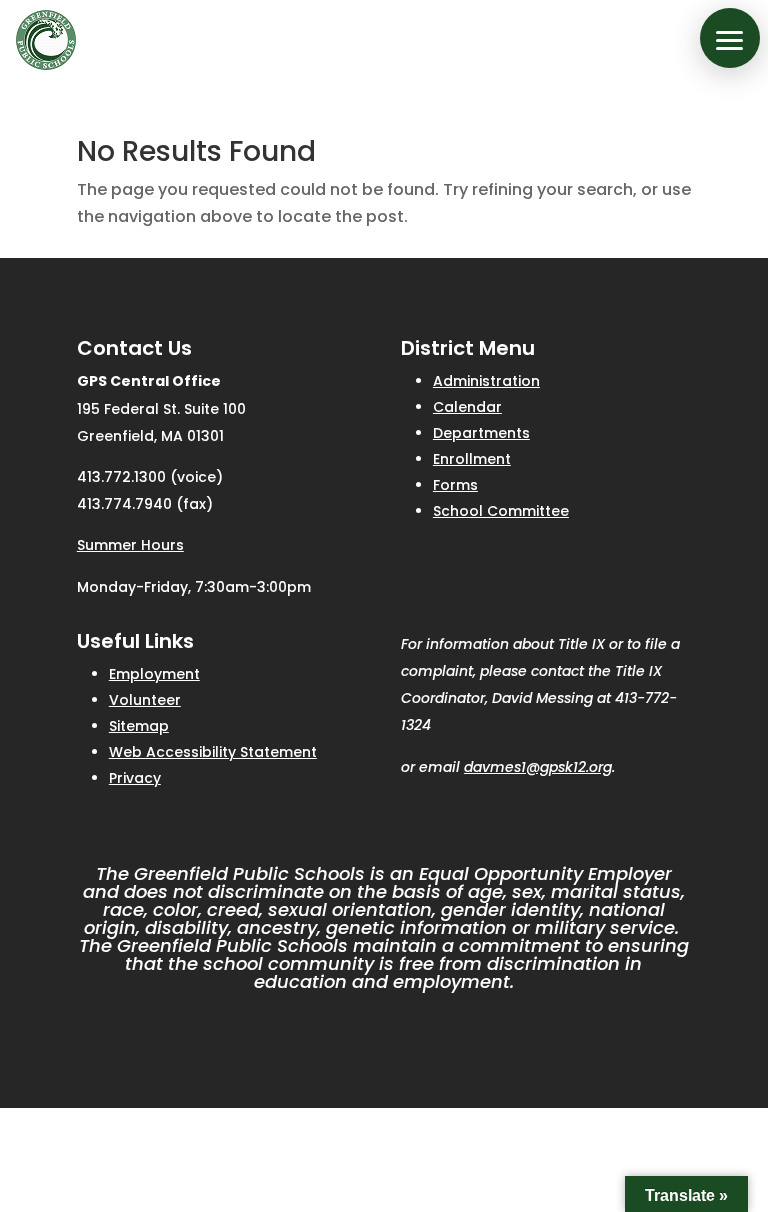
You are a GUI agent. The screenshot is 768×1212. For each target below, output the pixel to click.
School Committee (501, 511)
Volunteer (145, 700)
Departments (481, 433)
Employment (154, 674)
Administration (486, 381)
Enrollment (472, 459)
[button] (730, 38)
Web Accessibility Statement (213, 752)
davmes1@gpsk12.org (538, 767)
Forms (455, 485)
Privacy (135, 778)
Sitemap (139, 726)
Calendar (467, 407)
